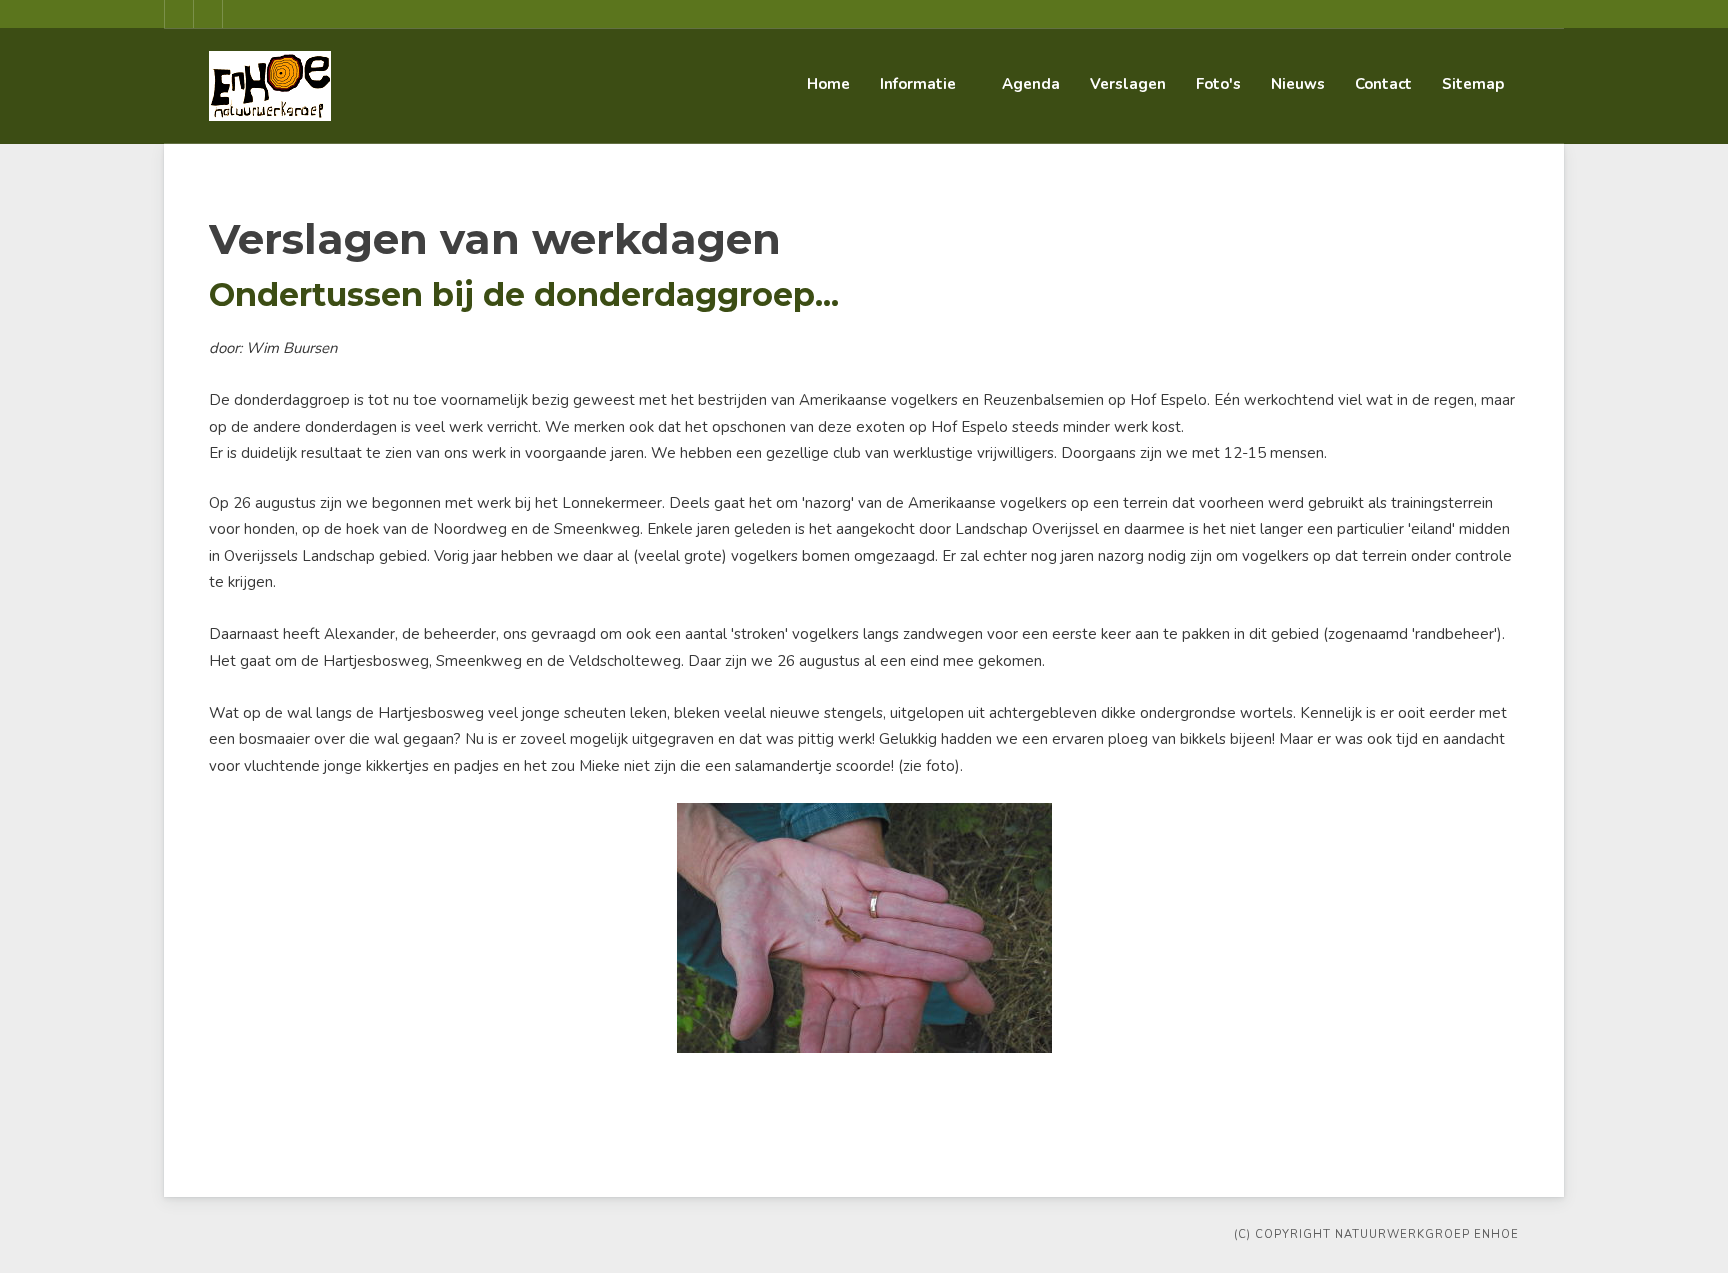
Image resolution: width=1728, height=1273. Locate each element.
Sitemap (1473, 84)
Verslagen (1128, 84)
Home (828, 84)
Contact (1383, 84)
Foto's (1218, 84)
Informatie (918, 84)
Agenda (1031, 84)
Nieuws (1298, 84)
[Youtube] (208, 14)
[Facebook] (179, 14)
